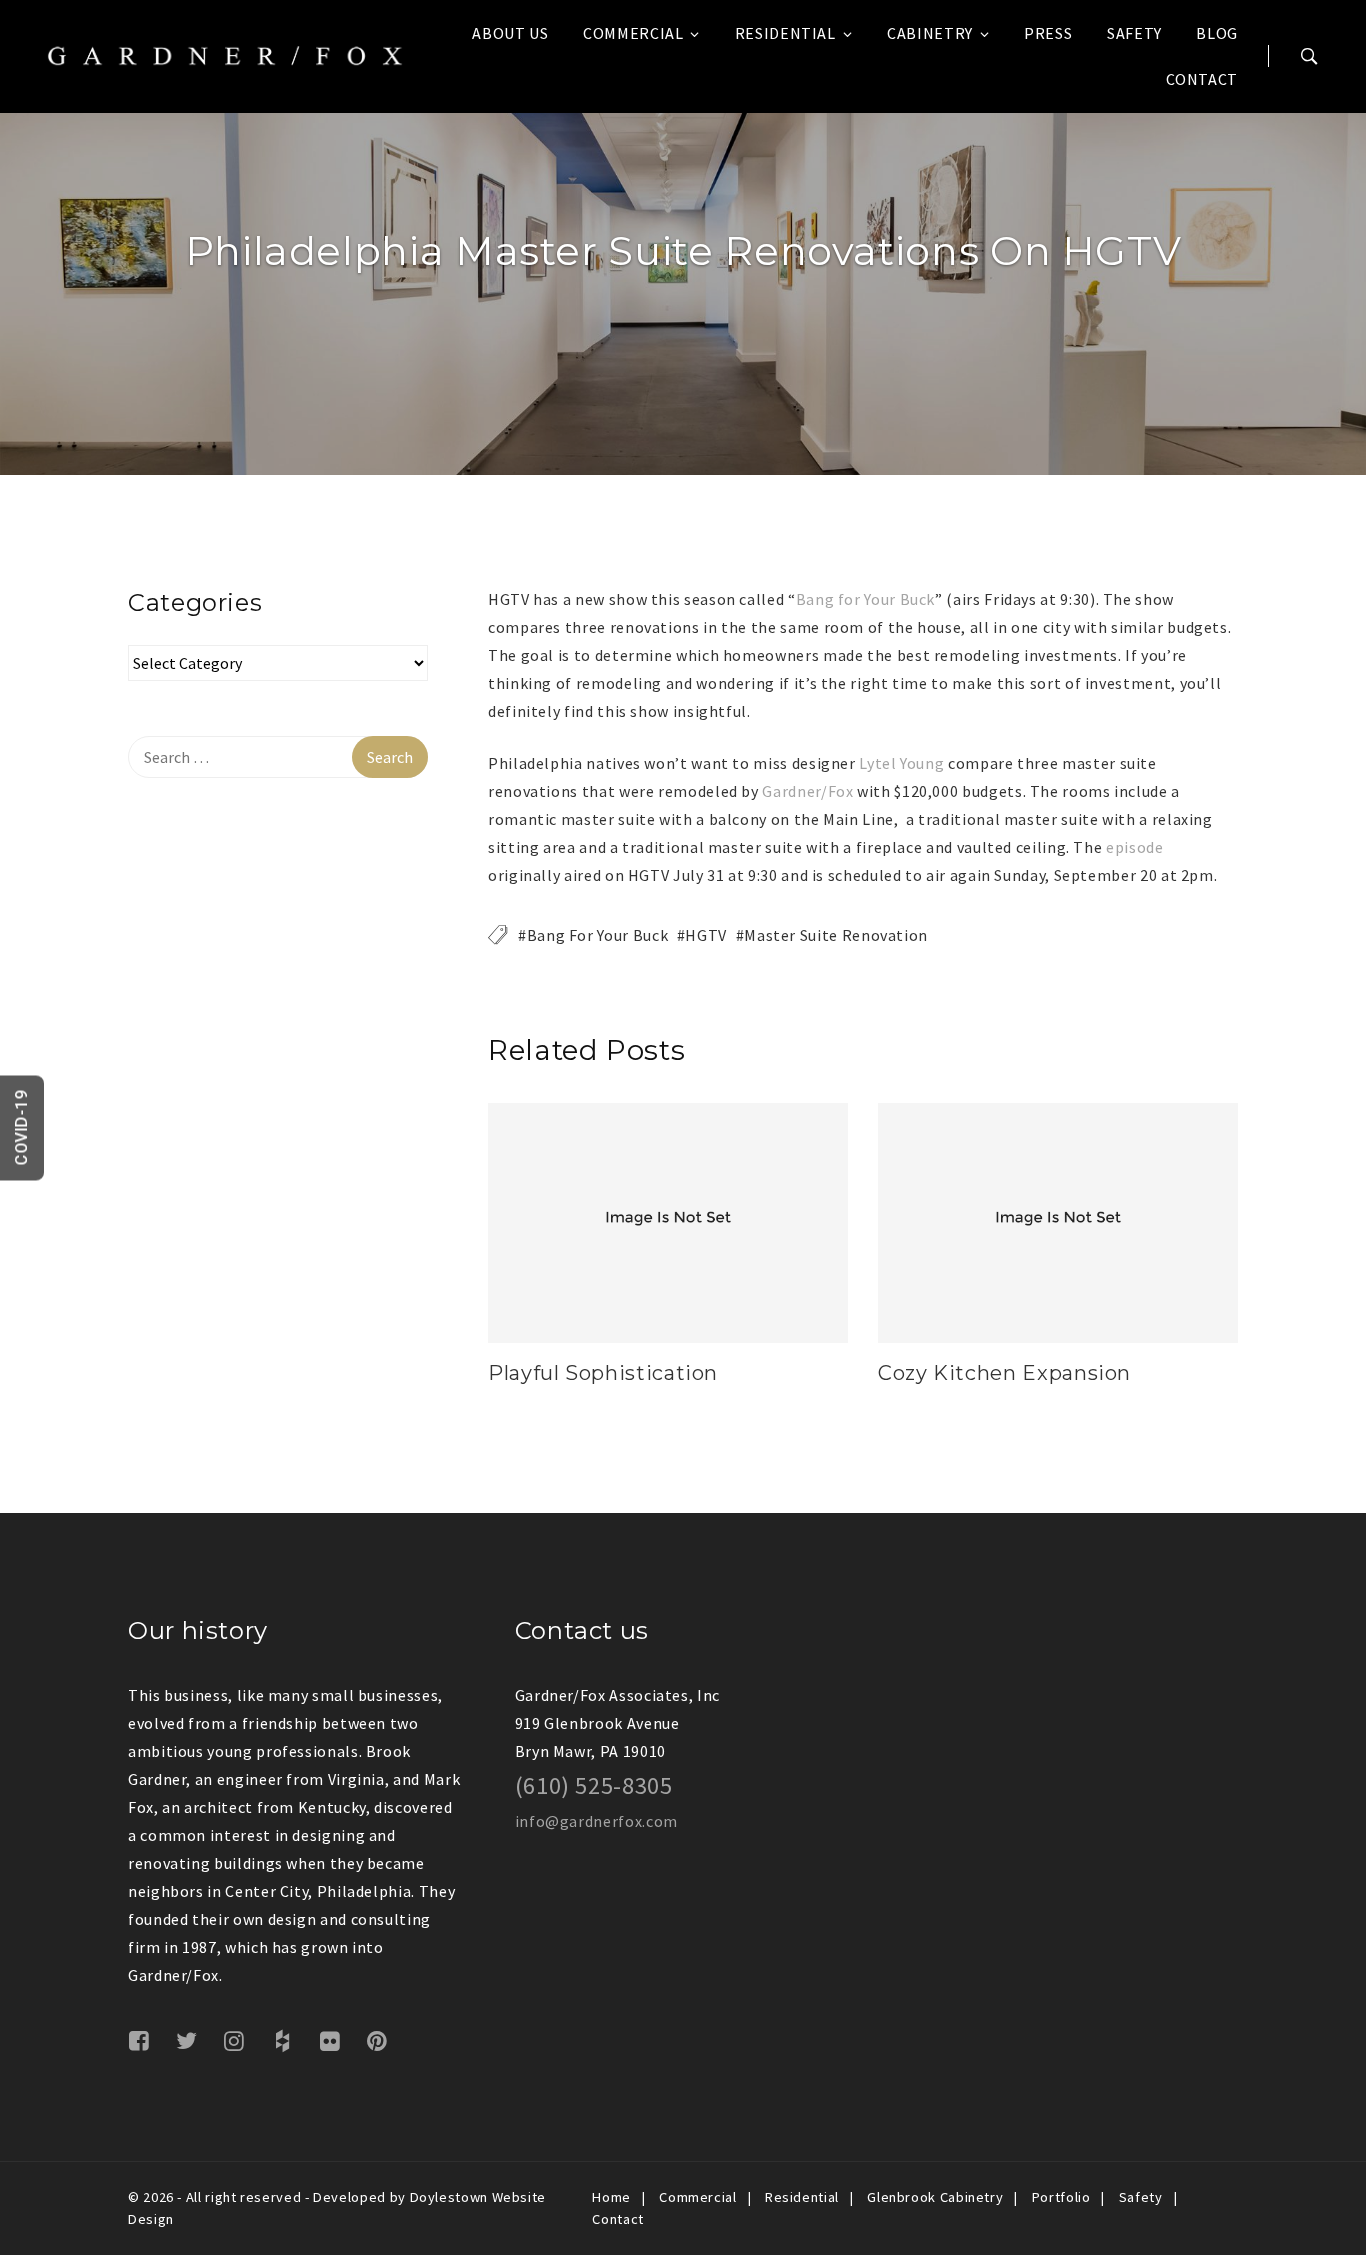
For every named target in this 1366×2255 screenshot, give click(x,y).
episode (1134, 847)
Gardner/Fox (807, 791)
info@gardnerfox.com (596, 1821)
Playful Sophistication (603, 1373)
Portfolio (1061, 2197)
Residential (785, 33)
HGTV (706, 935)
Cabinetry (930, 33)
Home (611, 2197)
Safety (1134, 33)
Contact (1202, 79)
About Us (510, 33)
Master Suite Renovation (836, 935)
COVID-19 (21, 1127)
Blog (1217, 33)
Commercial (633, 33)
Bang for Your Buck (866, 599)
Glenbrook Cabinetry (935, 2197)
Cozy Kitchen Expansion (1004, 1373)
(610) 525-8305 (594, 1785)
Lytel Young (901, 763)
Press (1048, 33)
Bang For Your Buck (598, 935)
